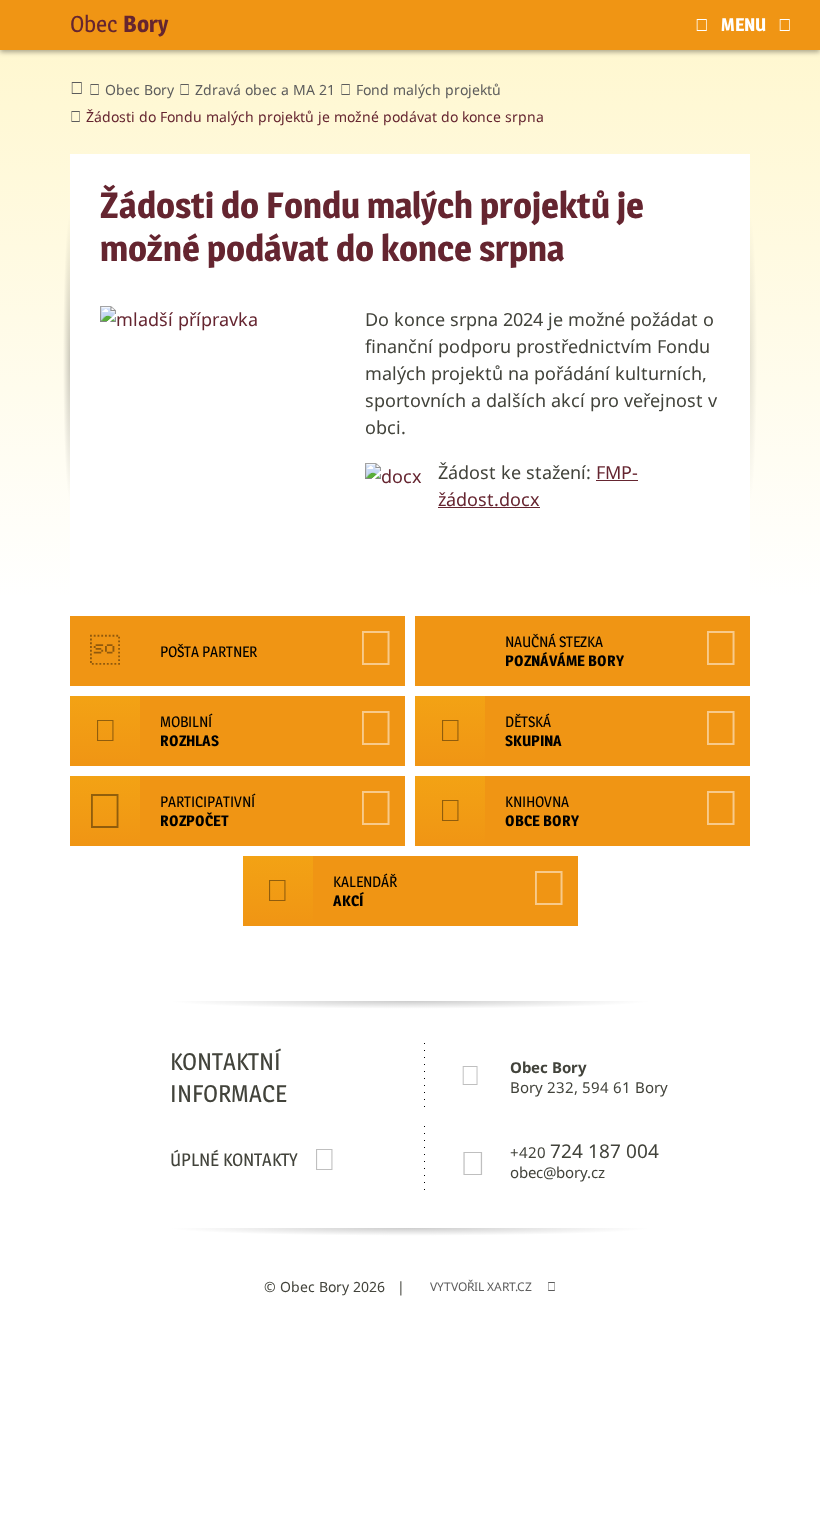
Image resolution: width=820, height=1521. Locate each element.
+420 (584, 1151)
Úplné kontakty (234, 1159)
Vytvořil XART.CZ (481, 1286)
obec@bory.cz (557, 1172)
